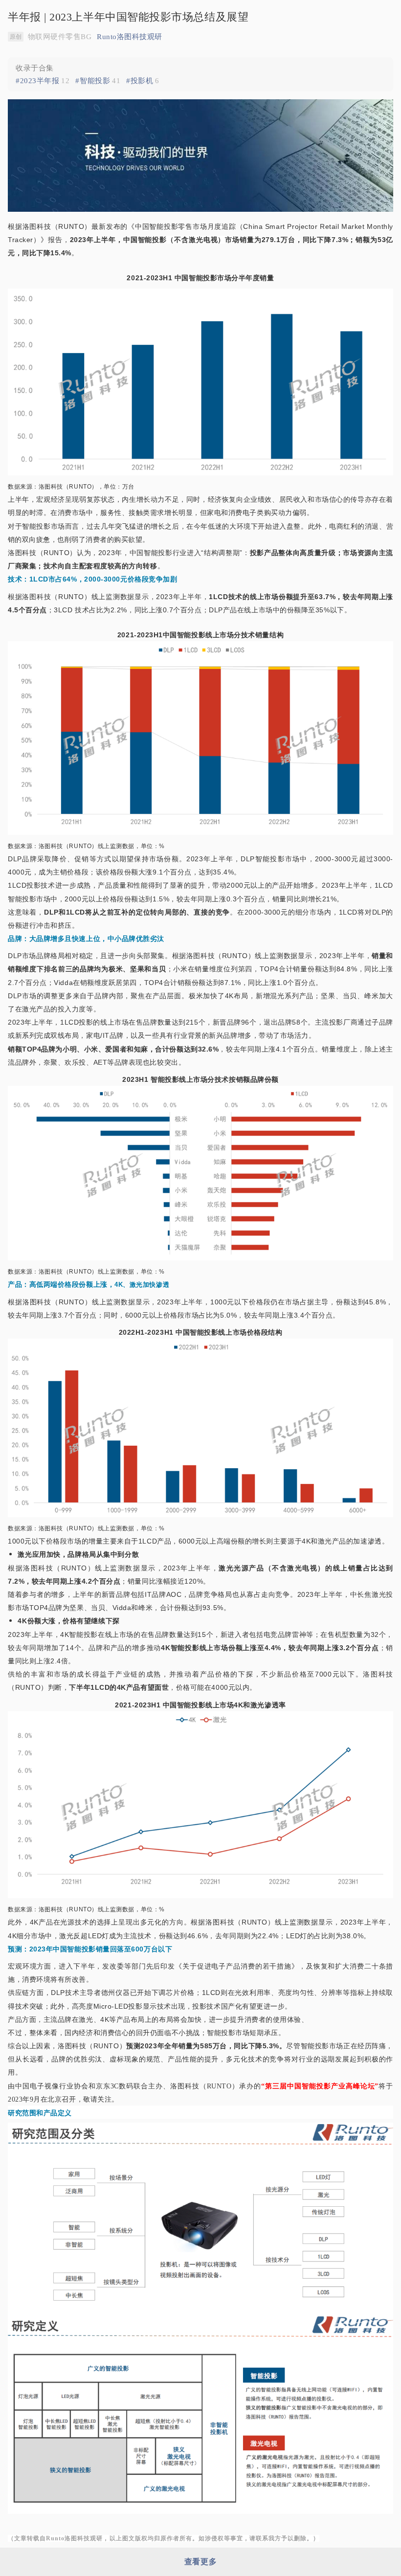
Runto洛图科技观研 (130, 37)
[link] (43, 81)
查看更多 (200, 2562)
